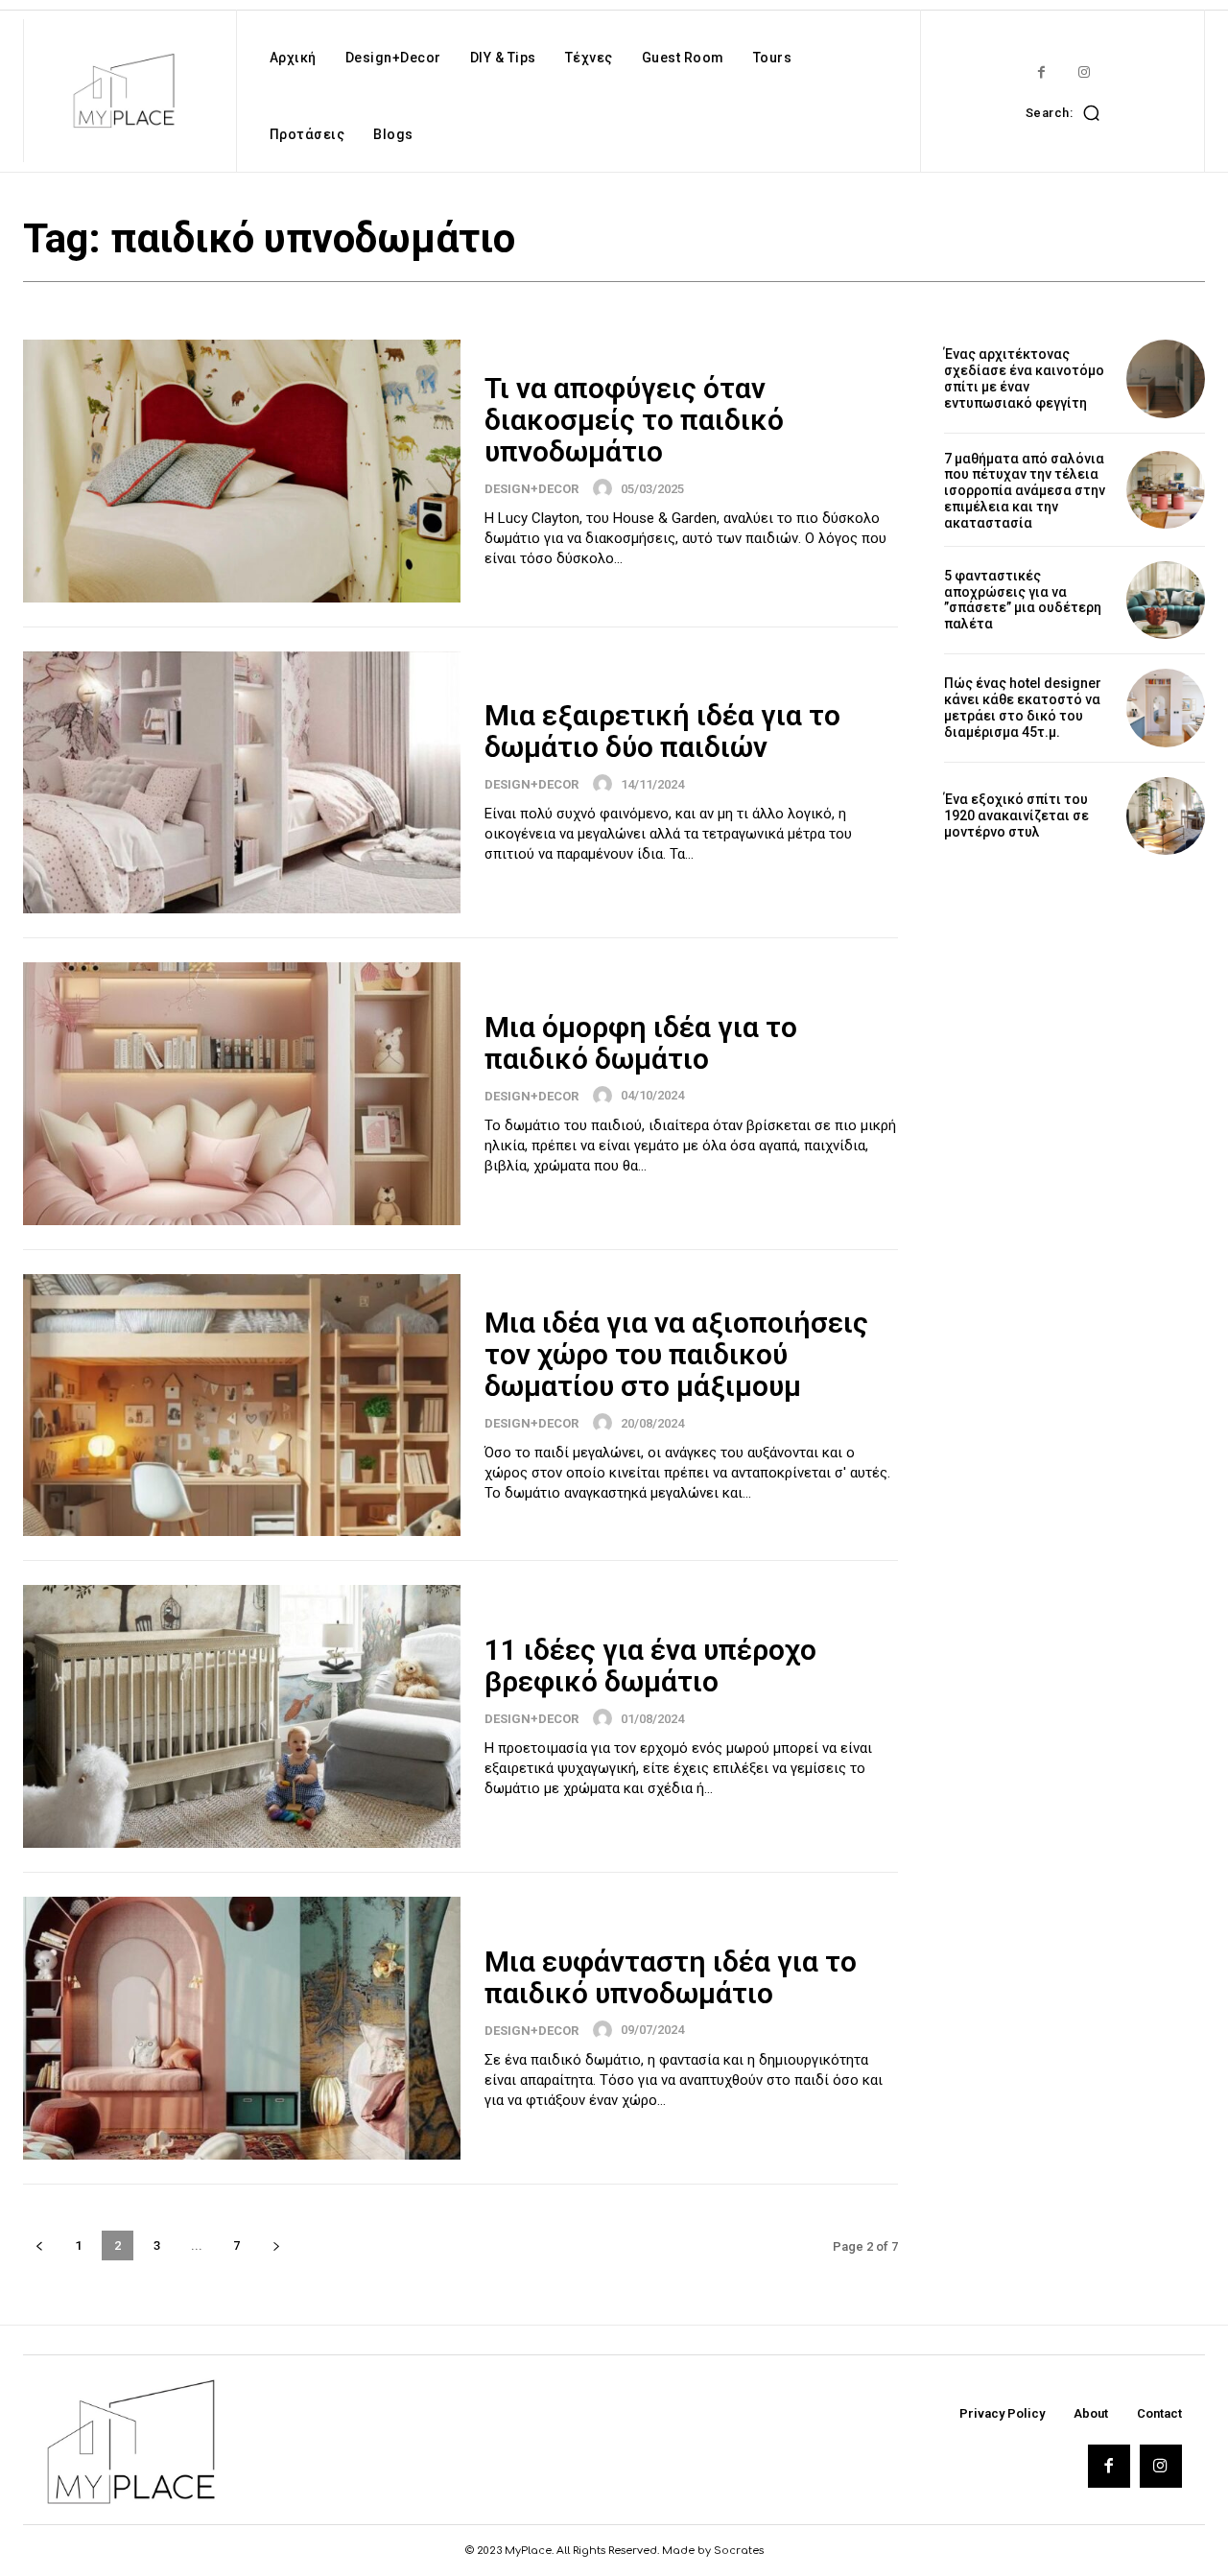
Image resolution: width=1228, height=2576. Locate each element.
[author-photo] (605, 488)
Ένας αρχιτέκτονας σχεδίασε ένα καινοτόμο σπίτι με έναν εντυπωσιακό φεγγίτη (1024, 378)
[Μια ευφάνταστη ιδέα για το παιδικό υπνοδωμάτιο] (242, 2028)
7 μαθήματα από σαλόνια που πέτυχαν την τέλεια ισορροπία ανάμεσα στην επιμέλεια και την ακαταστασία (1025, 491)
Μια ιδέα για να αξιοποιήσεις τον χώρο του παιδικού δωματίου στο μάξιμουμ (676, 1354)
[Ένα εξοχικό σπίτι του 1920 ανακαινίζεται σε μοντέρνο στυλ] (1166, 816)
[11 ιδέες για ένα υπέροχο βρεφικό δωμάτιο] (242, 1716)
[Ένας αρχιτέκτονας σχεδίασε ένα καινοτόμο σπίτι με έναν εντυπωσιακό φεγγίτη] (1166, 379)
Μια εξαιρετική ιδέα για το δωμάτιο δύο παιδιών (662, 731)
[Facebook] (1041, 72)
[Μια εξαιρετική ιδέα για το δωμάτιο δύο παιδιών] (242, 783)
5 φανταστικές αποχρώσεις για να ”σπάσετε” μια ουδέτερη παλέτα (1023, 600)
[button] (1068, 112)
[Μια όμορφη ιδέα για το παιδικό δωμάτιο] (242, 1094)
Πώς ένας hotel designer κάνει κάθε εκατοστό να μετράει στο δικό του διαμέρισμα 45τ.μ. (1023, 707)
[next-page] (276, 2245)
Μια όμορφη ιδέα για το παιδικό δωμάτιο (641, 1043)
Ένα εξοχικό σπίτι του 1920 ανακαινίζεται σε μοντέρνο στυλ (1016, 815)
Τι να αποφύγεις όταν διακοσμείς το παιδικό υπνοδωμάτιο (634, 420)
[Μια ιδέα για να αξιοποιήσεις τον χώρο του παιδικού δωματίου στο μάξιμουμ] (242, 1406)
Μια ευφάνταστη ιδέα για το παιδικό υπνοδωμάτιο (671, 1977)
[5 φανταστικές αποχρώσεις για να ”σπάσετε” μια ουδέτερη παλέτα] (1166, 601)
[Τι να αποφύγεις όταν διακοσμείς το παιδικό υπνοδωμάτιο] (242, 471)
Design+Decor (531, 489)
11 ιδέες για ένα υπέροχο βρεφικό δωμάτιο (650, 1666)
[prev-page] (39, 2245)
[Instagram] (1085, 72)
